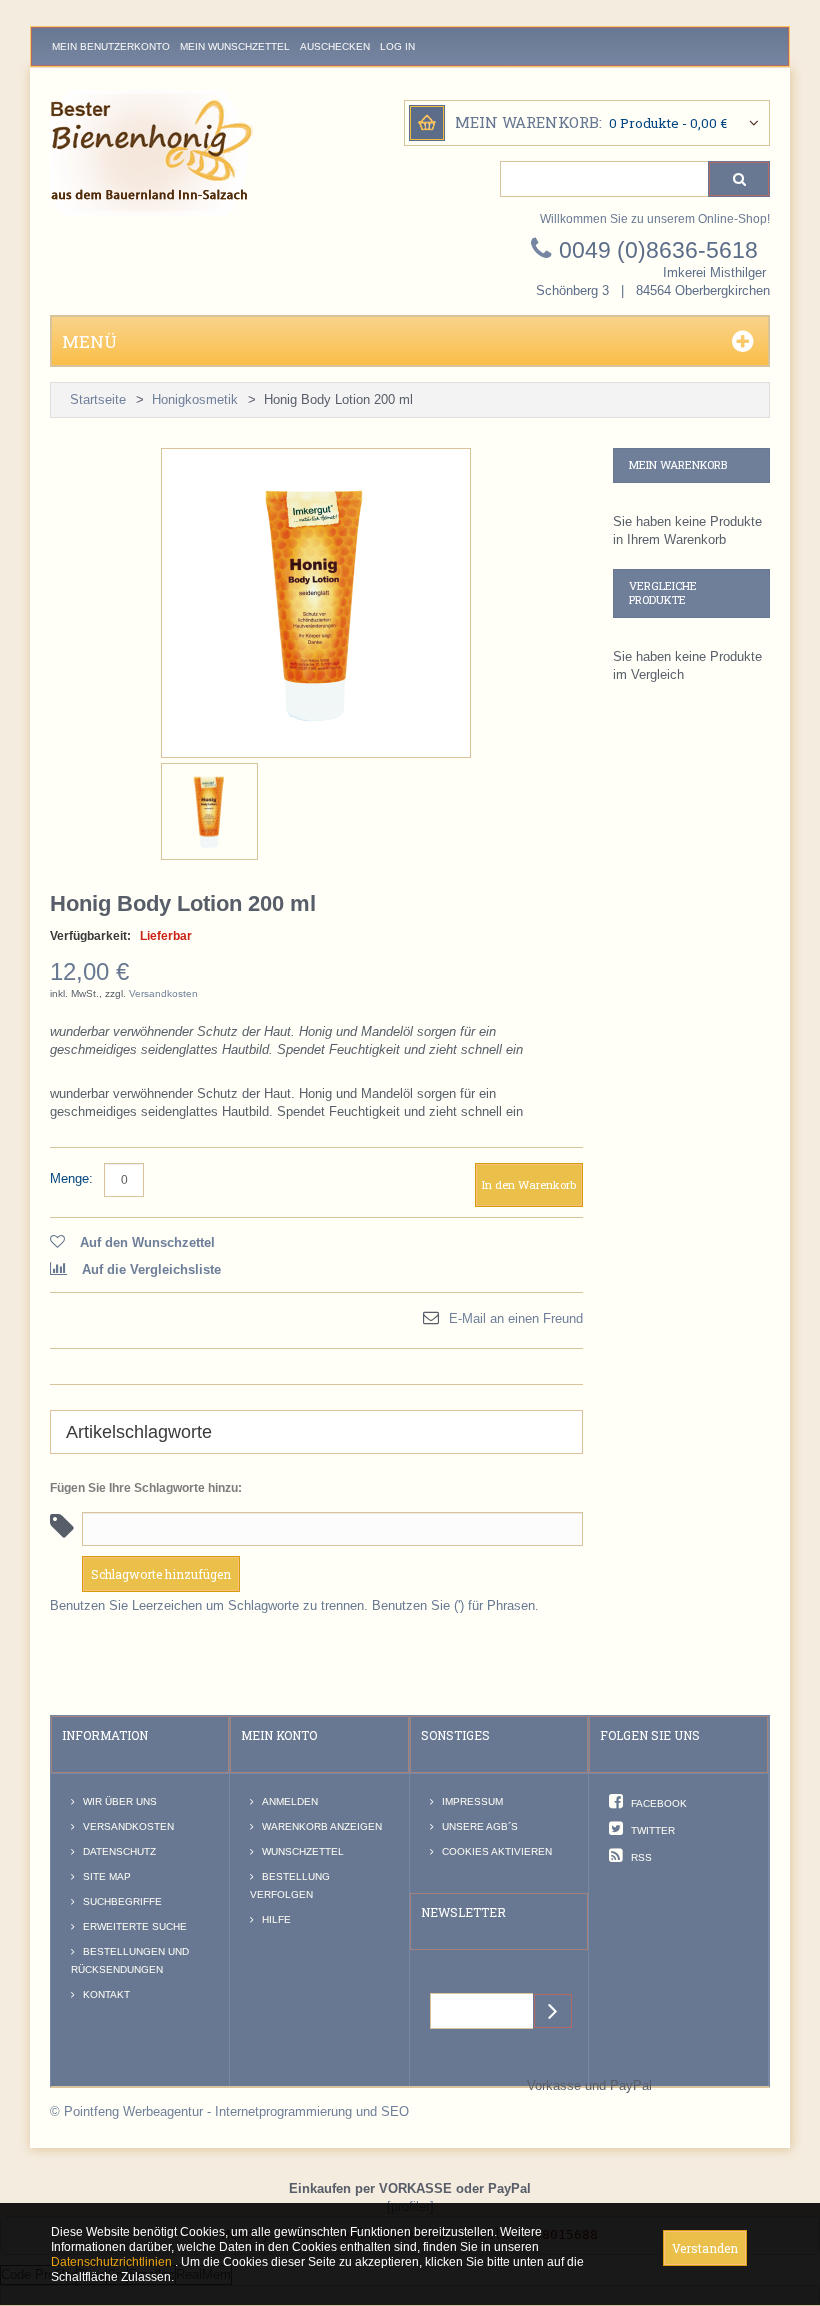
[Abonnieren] (553, 2011)
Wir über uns (120, 1801)
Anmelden (290, 1801)
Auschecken (335, 46)
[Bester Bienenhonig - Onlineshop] (151, 153)
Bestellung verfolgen (290, 1885)
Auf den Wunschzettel (147, 1242)
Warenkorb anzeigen (322, 1826)
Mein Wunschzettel (235, 46)
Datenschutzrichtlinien (113, 2262)
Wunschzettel (303, 1851)
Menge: (71, 1178)
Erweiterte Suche (135, 1926)
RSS (641, 1857)
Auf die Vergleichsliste (151, 1269)
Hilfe (276, 1919)
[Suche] (739, 179)
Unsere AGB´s (480, 1826)
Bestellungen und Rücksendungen (130, 1960)
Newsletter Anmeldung (494, 1977)
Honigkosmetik (195, 399)
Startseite (98, 399)
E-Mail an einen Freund (516, 1318)
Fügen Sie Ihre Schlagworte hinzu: (146, 1488)
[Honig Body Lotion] (209, 811)
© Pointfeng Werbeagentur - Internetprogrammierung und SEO (229, 2111)
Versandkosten (163, 993)
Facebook (659, 1803)
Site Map (107, 1876)
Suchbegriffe (122, 1901)
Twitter (653, 1830)
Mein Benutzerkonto (111, 46)
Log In (397, 46)
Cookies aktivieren (497, 1851)
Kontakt (106, 1994)
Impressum (472, 1801)
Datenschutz (119, 1851)
